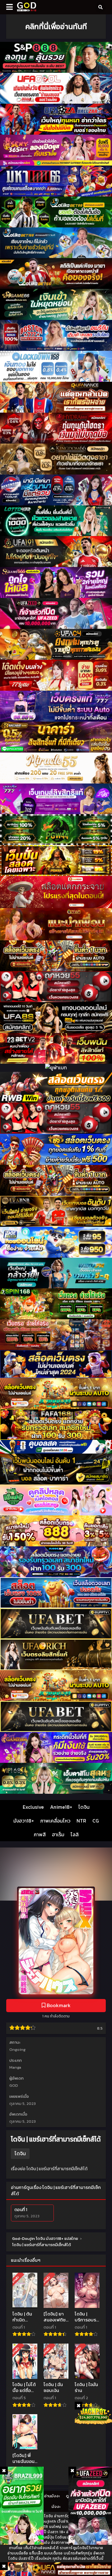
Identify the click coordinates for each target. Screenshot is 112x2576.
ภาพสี (40, 1834)
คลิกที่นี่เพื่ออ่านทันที (56, 26)
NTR (81, 1821)
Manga (15, 2067)
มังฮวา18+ (24, 1821)
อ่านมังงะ (52, 2496)
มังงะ (56, 2506)
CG (96, 1821)
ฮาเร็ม (58, 1834)
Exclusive (33, 1807)
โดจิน (84, 1807)
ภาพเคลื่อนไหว (55, 1821)
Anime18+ (61, 1807)
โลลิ (75, 1834)
